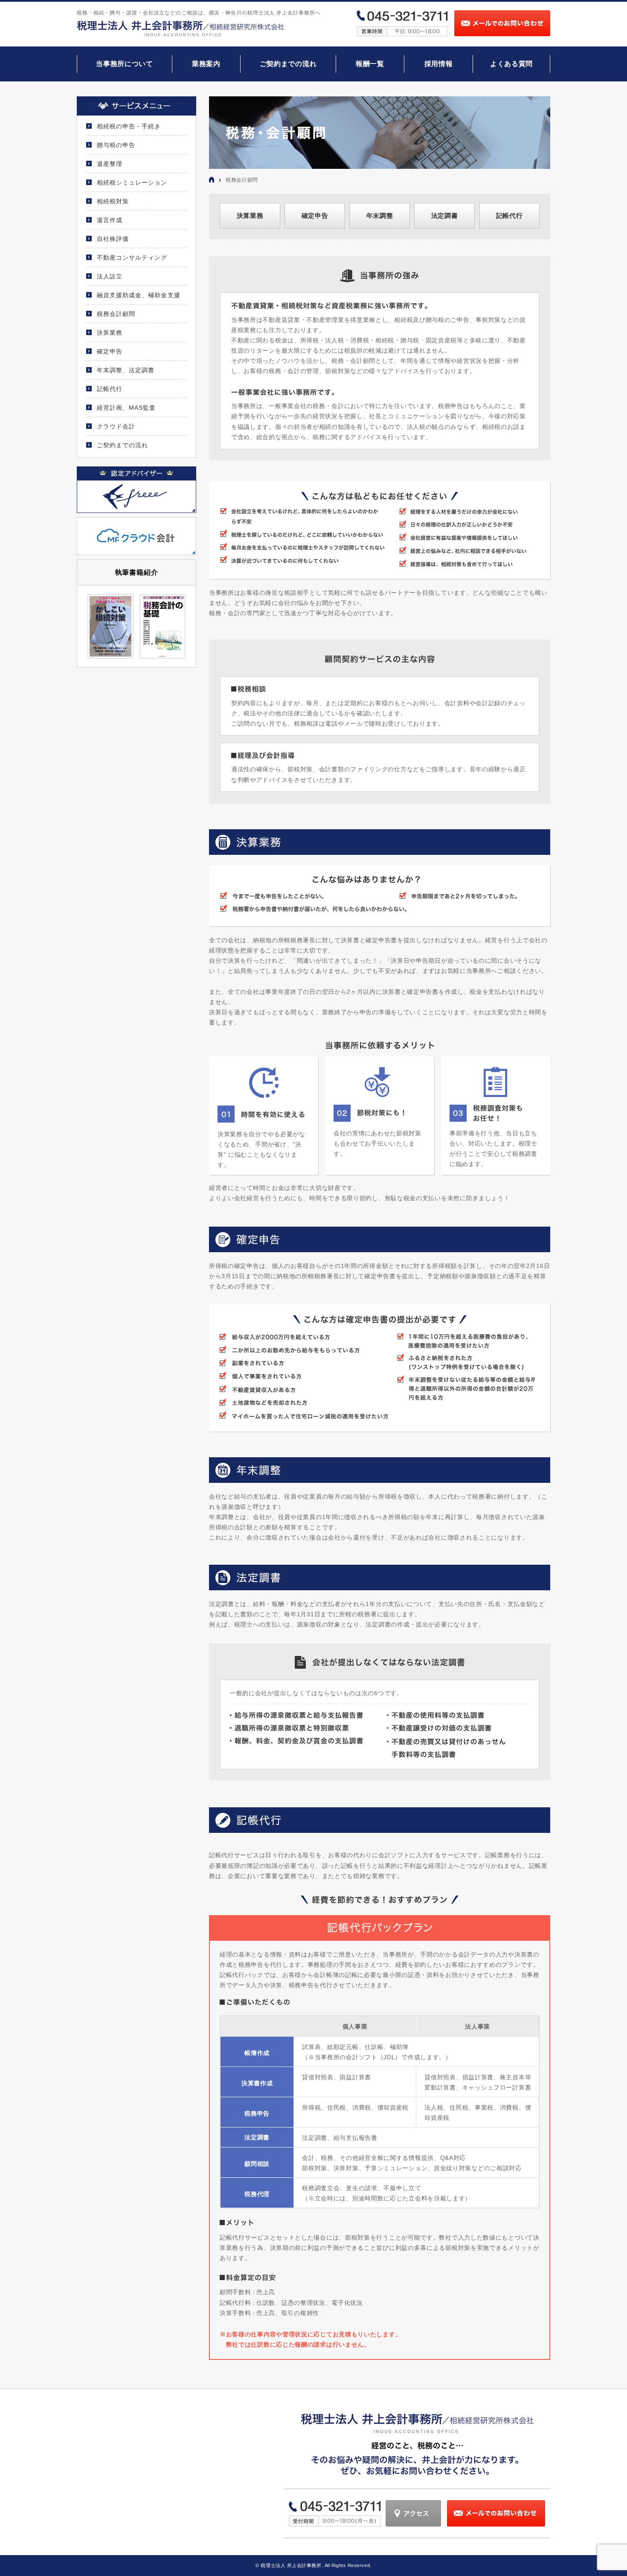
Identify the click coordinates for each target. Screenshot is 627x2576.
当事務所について (125, 64)
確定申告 (315, 216)
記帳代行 (509, 216)
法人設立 (110, 276)
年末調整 (380, 216)
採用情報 (439, 64)
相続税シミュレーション (132, 182)
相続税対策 (113, 201)
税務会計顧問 (116, 314)
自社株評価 (113, 239)
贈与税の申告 (116, 145)
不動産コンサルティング (132, 258)
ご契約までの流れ (288, 64)
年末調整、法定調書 (126, 370)
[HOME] (212, 180)
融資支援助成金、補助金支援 (139, 295)
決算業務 (250, 216)
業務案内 (206, 64)
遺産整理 (110, 164)
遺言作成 (110, 220)
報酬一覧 (370, 64)
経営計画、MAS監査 (126, 408)
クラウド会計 (116, 426)
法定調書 (445, 216)
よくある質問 (511, 64)
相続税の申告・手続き (129, 126)
